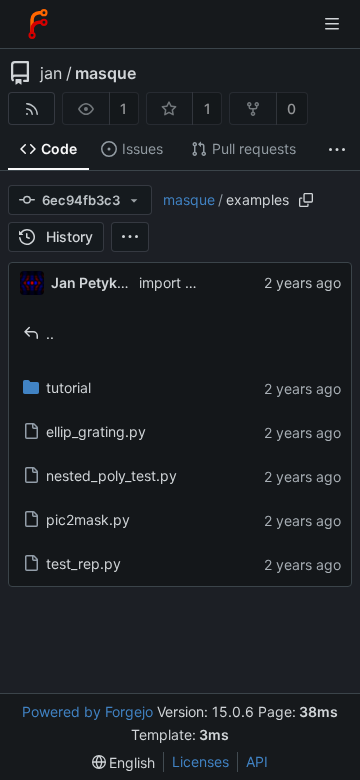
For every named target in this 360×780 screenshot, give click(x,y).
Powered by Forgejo (87, 711)
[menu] (130, 237)
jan (51, 73)
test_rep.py (83, 563)
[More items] (337, 149)
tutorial (68, 387)
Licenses (200, 761)
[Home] (38, 24)
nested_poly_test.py (111, 475)
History (69, 236)
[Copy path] (306, 200)
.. (50, 333)
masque (105, 73)
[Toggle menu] (332, 24)
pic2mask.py (88, 519)
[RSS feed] (31, 108)
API (257, 761)
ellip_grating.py (96, 431)
